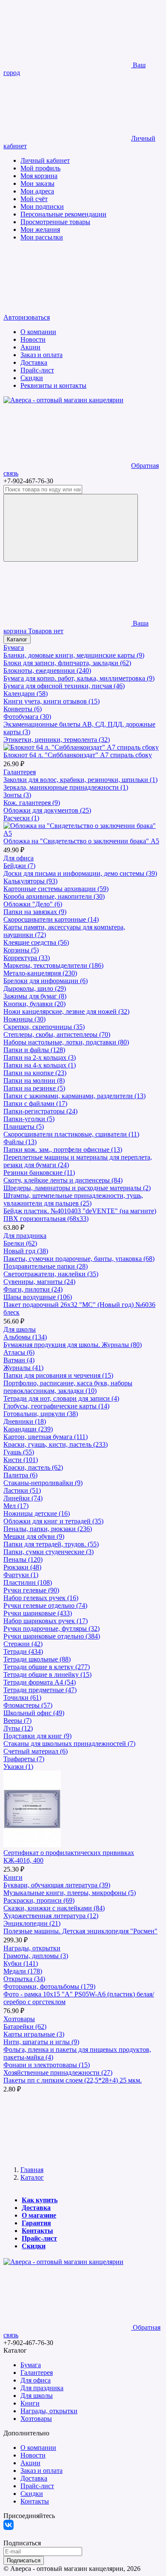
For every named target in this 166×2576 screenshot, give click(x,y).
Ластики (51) (22, 1490)
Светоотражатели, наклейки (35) (51, 1274)
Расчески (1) (21, 818)
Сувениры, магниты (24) (39, 1282)
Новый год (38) (26, 1251)
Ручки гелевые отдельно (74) (45, 1605)
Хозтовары (19, 2019)
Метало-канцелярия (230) (40, 973)
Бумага (14, 648)
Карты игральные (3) (34, 2034)
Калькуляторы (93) (30, 881)
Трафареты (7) (24, 1759)
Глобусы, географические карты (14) (56, 1406)
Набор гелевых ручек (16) (41, 1598)
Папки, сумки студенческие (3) (49, 1552)
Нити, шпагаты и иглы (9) (41, 2042)
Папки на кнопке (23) (35, 1073)
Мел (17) (16, 1506)
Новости (33, 339)
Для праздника (25, 1236)
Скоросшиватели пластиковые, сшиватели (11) (71, 1134)
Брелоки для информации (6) (46, 981)
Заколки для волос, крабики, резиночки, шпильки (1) (80, 780)
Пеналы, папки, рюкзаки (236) (48, 1529)
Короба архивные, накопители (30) (54, 896)
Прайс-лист (37, 370)
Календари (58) (26, 694)
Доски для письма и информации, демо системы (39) (80, 873)
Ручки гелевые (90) (31, 1590)
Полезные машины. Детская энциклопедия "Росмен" (80, 1931)
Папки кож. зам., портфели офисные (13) (63, 1150)
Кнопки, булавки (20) (34, 1004)
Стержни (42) (23, 1644)
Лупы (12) (18, 1728)
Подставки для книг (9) (37, 1736)
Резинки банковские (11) (39, 1173)
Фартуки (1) (21, 1575)
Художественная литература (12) (51, 1916)
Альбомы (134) (25, 1337)
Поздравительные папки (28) (46, 1266)
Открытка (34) (24, 1979)
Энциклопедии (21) (32, 1923)
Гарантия (36, 2223)
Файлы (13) (20, 1142)
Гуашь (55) (19, 1452)
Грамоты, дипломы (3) (36, 1956)
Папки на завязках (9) (35, 912)
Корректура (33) (27, 958)
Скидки (32, 378)
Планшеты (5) (24, 1126)
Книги (13, 1877)
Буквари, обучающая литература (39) (57, 1885)
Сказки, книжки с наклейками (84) (54, 1908)
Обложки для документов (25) (47, 810)
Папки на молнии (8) (34, 1080)
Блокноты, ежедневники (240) (47, 671)
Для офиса (19, 858)
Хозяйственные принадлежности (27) (58, 2073)
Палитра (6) (20, 1475)
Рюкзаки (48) (22, 1567)
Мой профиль (40, 168)
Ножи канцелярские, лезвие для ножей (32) (66, 1011)
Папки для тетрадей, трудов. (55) (51, 1544)
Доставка (34, 362)
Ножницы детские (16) (37, 1513)
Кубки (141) (21, 1963)
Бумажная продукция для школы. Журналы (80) (73, 1345)
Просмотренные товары (55, 222)
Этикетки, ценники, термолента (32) (57, 740)
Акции (30, 347)
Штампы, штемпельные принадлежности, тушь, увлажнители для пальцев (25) (73, 1199)
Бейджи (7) (19, 866)
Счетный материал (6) (36, 1751)
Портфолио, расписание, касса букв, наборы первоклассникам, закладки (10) (68, 1387)
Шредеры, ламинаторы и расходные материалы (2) (77, 1188)
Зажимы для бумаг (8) (35, 996)
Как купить (40, 2200)
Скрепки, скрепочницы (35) (44, 1027)
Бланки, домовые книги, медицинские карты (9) (74, 655)
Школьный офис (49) (34, 1713)
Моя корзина (39, 176)
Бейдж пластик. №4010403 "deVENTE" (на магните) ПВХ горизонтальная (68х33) (80, 1215)
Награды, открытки (32, 1948)
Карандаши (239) (28, 1429)
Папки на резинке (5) (34, 1088)
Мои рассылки (42, 237)
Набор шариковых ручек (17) (46, 1621)
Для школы (20, 1329)
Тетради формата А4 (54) (40, 1682)
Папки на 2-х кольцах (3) (40, 1057)
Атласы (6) (19, 1352)
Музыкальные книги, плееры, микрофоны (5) (70, 1893)
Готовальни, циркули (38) (41, 1414)
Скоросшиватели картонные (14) (51, 919)
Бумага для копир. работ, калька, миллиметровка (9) (79, 678)
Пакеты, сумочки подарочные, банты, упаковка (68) (79, 1259)
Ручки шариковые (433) (38, 1613)
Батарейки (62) (25, 2026)
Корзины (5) (21, 950)
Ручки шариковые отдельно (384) (52, 1636)
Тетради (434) (23, 1651)
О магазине (39, 2215)
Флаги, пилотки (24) (33, 1289)
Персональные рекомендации (63, 214)
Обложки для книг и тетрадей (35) (53, 1521)
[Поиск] (71, 528)
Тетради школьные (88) (37, 1659)
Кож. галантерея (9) (32, 803)
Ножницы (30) (24, 1019)
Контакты (37, 2231)
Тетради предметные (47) (40, 1690)
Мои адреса (37, 191)
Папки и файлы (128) (34, 1050)
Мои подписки (42, 206)
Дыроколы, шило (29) (35, 988)
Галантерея (20, 772)
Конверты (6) (23, 709)
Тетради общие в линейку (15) (47, 1675)
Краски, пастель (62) (33, 1467)
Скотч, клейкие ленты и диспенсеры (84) (63, 1180)
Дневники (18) (25, 1421)
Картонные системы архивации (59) (56, 889)
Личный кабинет (45, 160)
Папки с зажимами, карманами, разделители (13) (74, 1096)
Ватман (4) (19, 1360)
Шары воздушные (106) (38, 1297)
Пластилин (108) (28, 1582)
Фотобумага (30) (27, 717)
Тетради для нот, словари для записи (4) (61, 1398)
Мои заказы (37, 183)
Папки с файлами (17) (35, 1103)
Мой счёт (34, 199)
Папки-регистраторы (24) (40, 1111)
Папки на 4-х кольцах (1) (40, 1065)
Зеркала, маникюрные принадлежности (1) (66, 787)
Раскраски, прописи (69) (39, 1900)
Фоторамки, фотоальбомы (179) (49, 1986)
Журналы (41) (23, 1368)
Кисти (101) (21, 1460)
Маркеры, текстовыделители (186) (53, 965)
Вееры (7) (17, 1721)
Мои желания (40, 229)
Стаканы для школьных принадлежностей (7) (69, 1744)
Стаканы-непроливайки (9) (43, 1483)
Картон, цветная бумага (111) (46, 1437)
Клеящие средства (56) (36, 942)
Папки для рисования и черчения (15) (58, 1375)
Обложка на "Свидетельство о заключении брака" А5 (81, 841)
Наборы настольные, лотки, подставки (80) (66, 1042)
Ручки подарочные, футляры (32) (52, 1628)
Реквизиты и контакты (53, 385)
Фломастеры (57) (28, 1705)
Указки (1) (18, 1767)
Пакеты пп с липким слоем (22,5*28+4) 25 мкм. (73, 2080)
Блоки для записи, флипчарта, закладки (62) (67, 663)
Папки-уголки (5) (29, 1119)
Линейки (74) (23, 1498)
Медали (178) (23, 1971)
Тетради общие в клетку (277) (47, 1667)
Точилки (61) (22, 1698)
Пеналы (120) (23, 1559)
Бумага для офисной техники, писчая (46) (64, 686)
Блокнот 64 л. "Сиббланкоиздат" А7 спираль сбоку (78, 755)
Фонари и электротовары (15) (47, 2065)
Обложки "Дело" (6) (33, 904)
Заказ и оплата (41, 355)
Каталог (17, 639)
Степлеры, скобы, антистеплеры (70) (57, 1034)
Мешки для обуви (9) (34, 1536)
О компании (38, 332)
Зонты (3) (17, 795)
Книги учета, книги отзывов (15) (52, 701)
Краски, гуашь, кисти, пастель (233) (56, 1444)
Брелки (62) (20, 1243)
